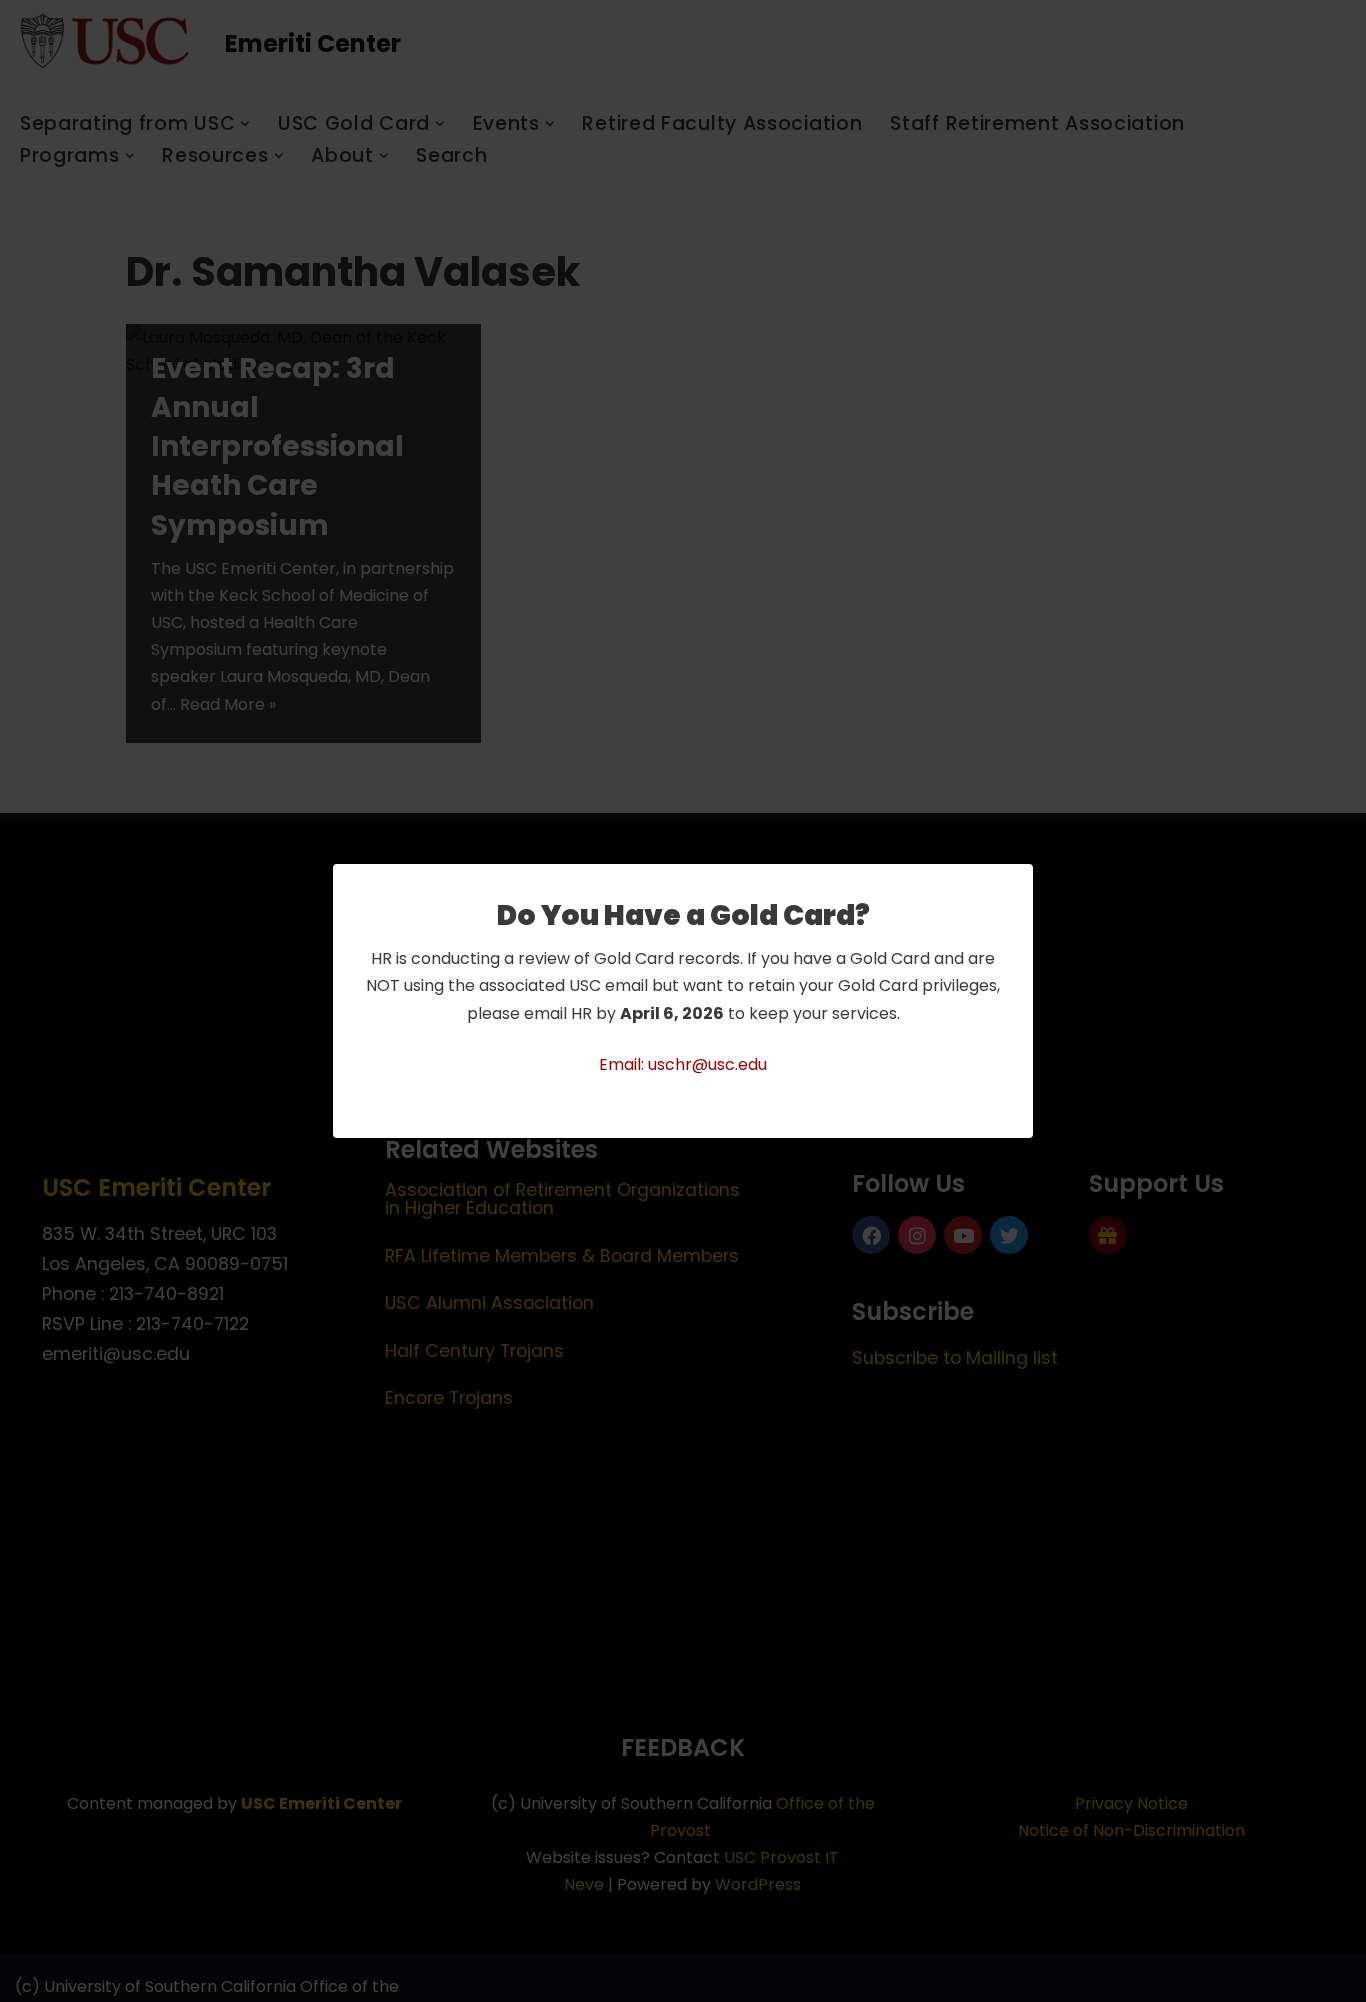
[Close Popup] (1020, 880)
